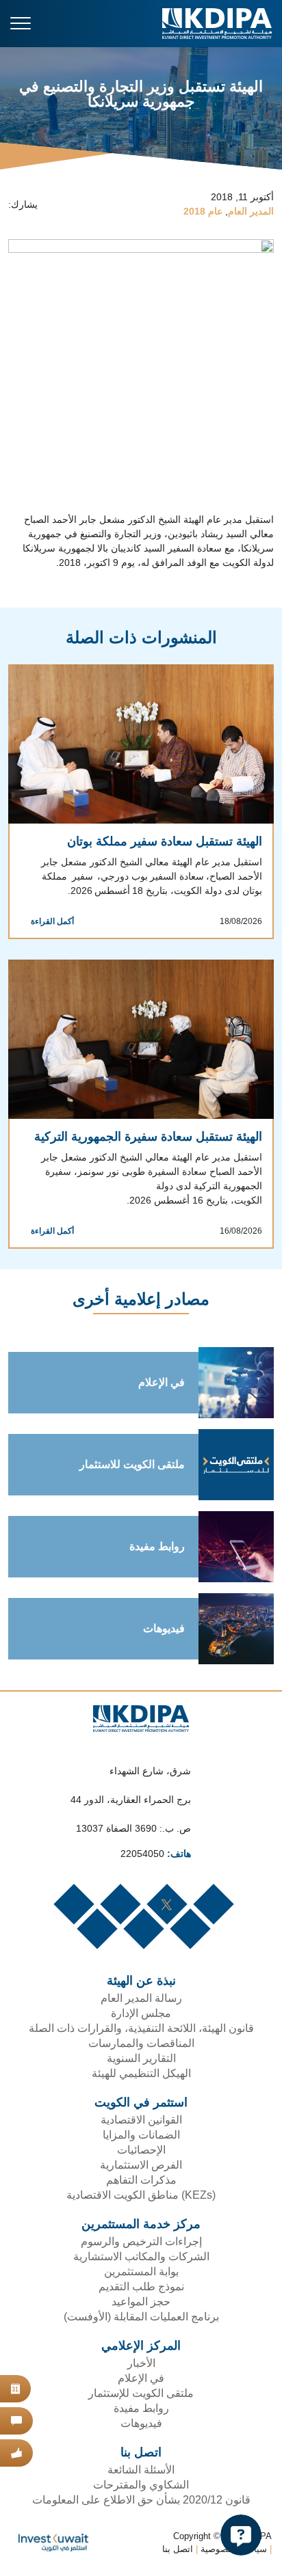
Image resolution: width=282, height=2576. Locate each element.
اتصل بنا (176, 2552)
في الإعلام (158, 1385)
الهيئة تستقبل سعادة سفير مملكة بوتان (159, 842)
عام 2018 (203, 212)
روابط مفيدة (157, 1549)
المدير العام (251, 212)
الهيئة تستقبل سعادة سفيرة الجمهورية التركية (146, 1138)
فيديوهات (162, 1631)
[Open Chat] (241, 2535)
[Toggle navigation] (21, 23)
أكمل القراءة (50, 923)
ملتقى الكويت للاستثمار (128, 1467)
